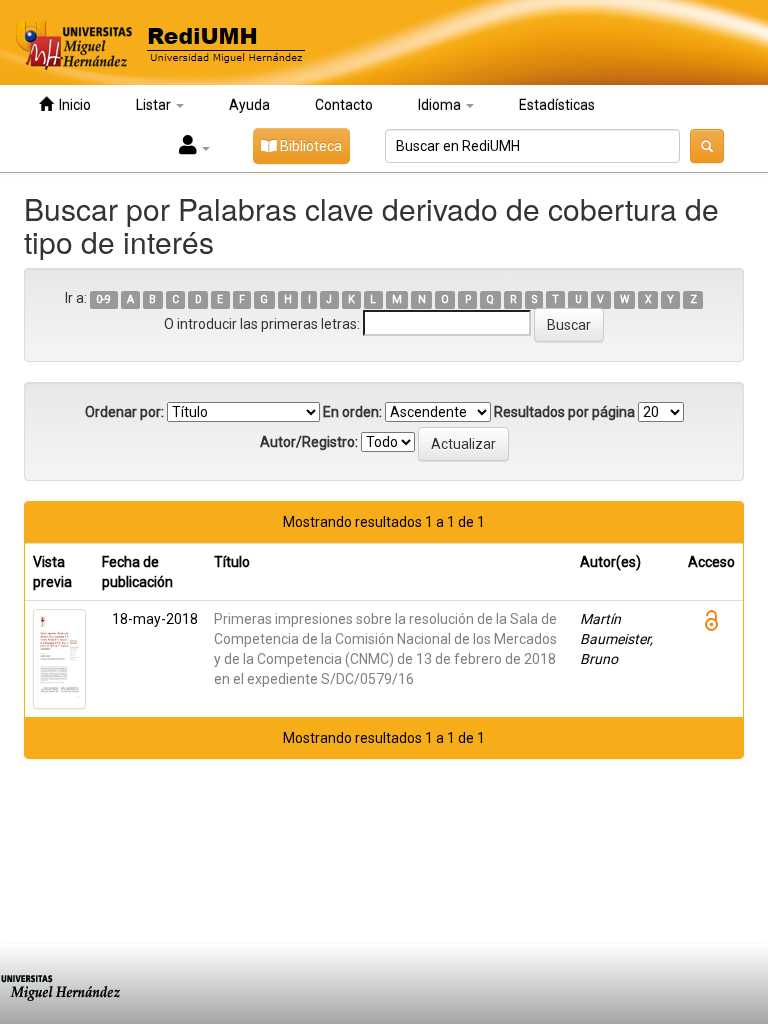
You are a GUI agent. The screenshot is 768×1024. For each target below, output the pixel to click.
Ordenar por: (124, 412)
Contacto (344, 105)
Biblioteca (309, 146)
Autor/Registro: (309, 442)
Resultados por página (564, 412)
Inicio (72, 105)
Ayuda (249, 105)
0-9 (103, 299)
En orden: (352, 412)
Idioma (441, 105)
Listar (155, 105)
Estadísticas (557, 105)
